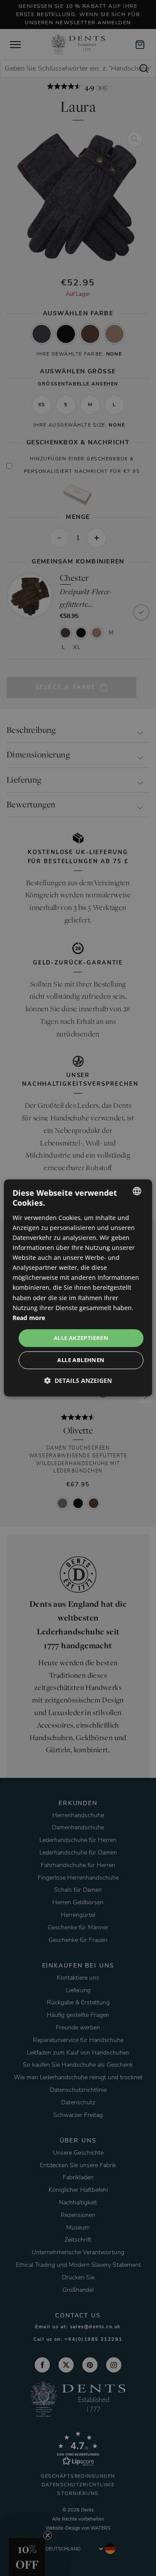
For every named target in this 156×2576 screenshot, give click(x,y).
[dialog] (78, 1288)
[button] (78, 1381)
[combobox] (137, 1191)
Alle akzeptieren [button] (81, 1338)
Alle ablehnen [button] (81, 1360)
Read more (29, 1318)
